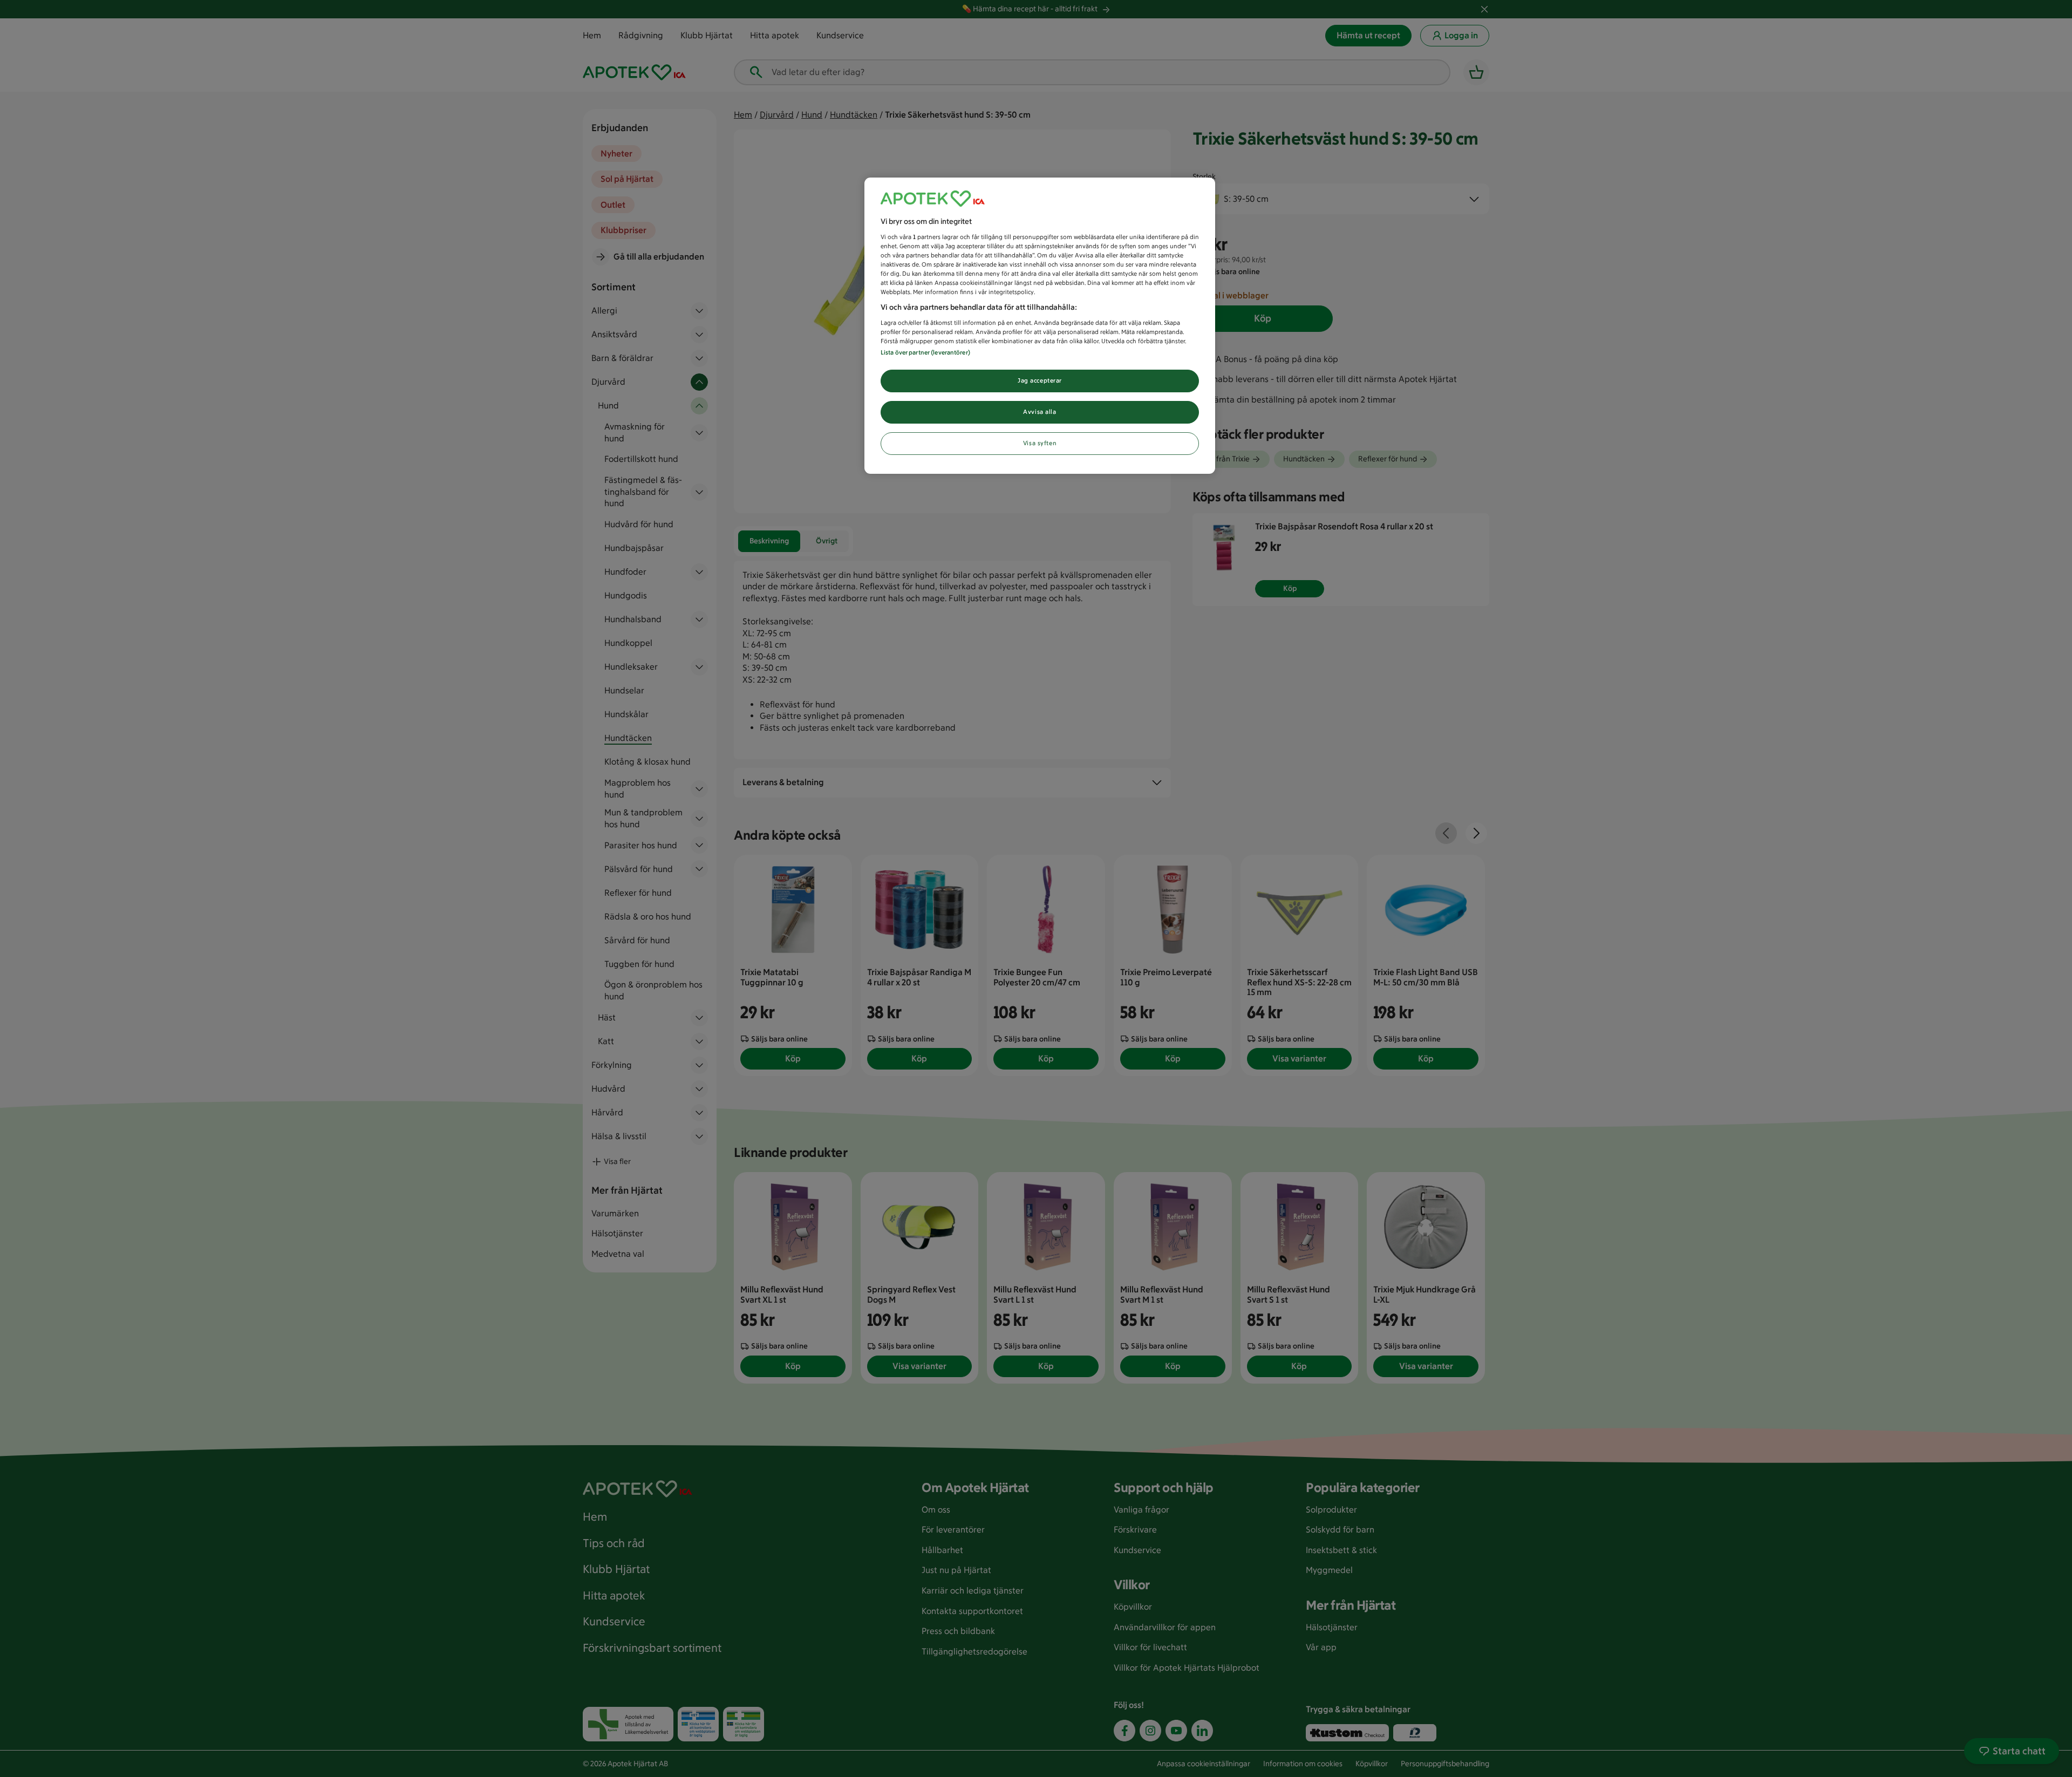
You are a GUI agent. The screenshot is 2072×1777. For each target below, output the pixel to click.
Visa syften (1040, 443)
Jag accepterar (1040, 380)
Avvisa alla (1040, 412)
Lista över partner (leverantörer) (925, 352)
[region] (1040, 326)
